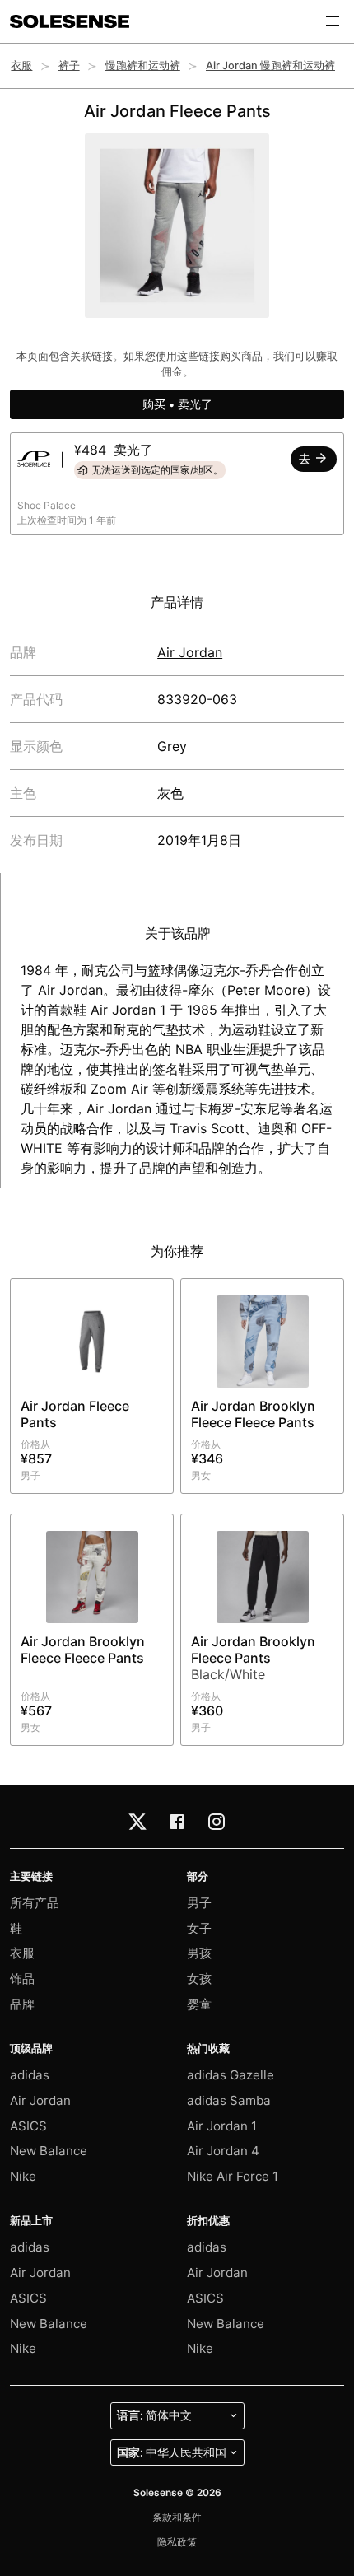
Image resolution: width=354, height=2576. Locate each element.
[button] (333, 21)
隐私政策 (177, 2542)
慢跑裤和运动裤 (143, 65)
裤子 (69, 65)
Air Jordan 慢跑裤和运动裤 (270, 65)
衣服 (21, 65)
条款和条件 (177, 2517)
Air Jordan (190, 652)
